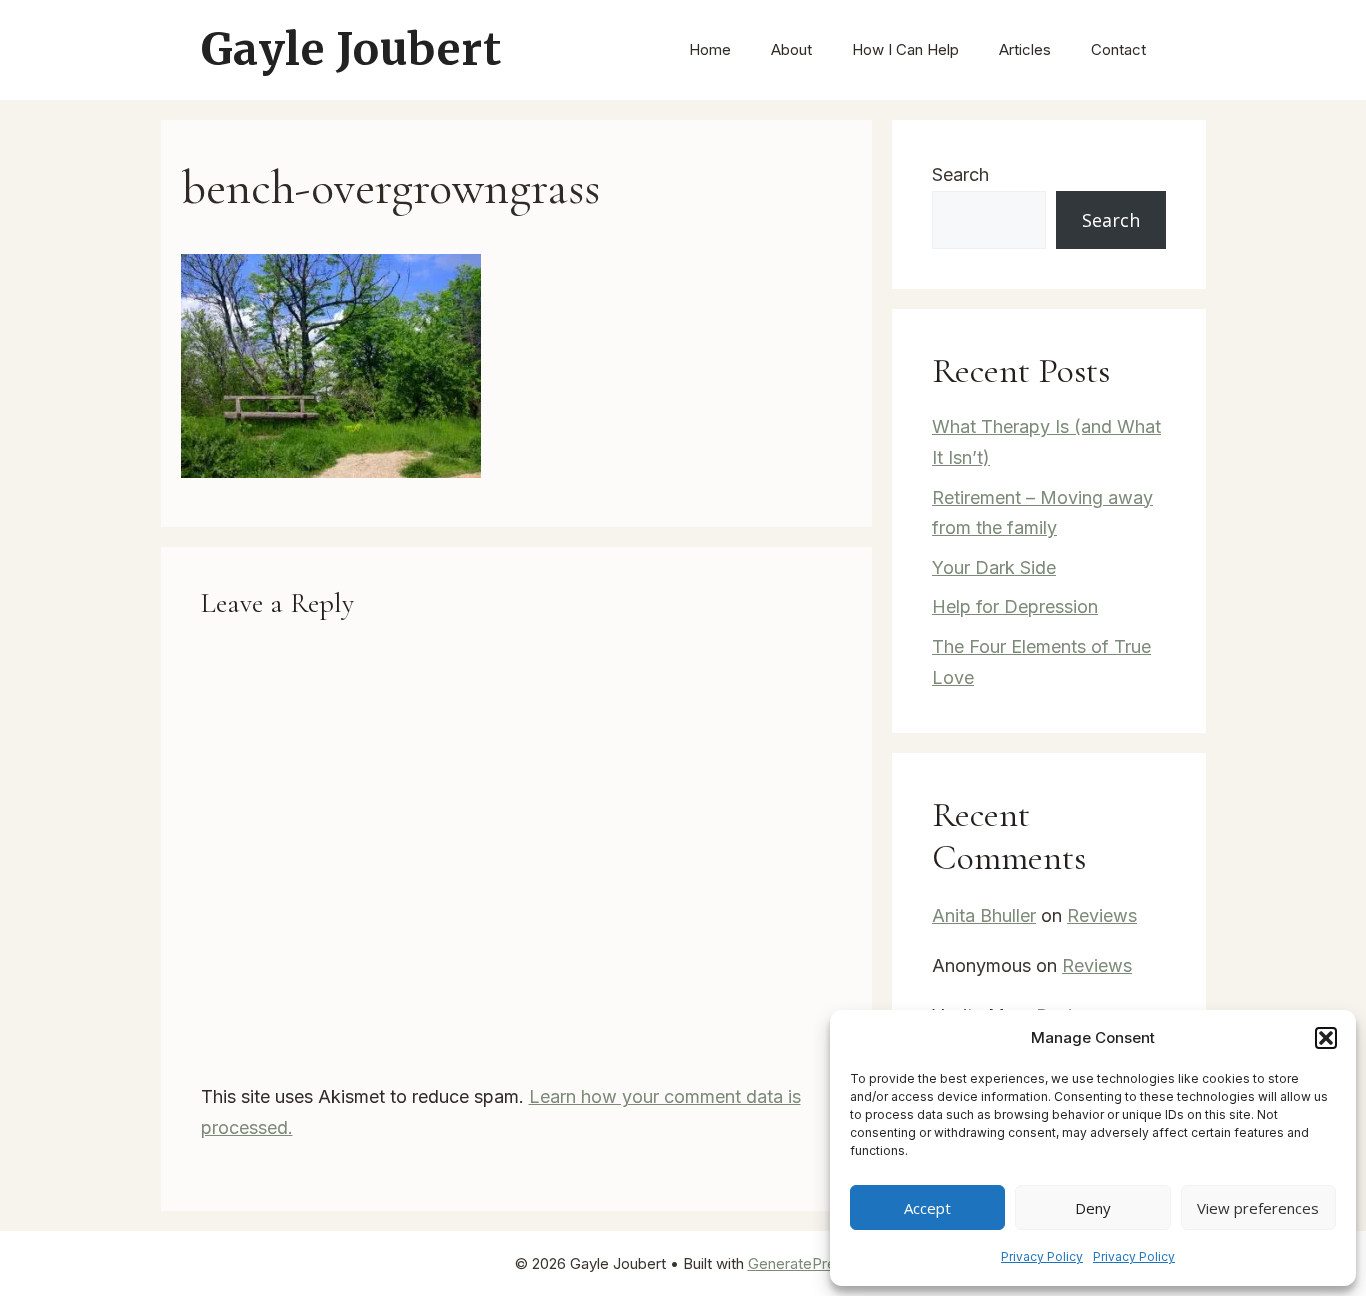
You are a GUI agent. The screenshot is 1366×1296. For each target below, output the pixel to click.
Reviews (1102, 915)
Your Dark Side (994, 567)
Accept (927, 1208)
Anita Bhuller (984, 915)
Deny (1093, 1208)
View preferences (1258, 1208)
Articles (1025, 49)
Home (710, 49)
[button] (1326, 1038)
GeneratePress (800, 1263)
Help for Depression (1015, 606)
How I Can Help (905, 49)
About (791, 49)
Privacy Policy (1042, 1256)
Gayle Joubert (351, 49)
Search (960, 174)
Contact (1118, 49)
